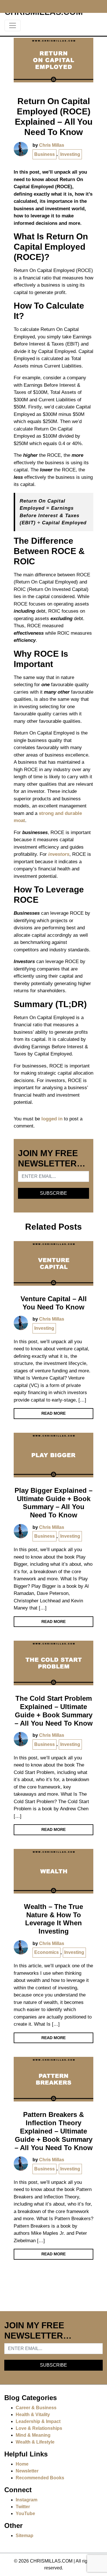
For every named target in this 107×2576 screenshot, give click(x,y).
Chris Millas (52, 145)
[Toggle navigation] (13, 25)
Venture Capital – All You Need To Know (54, 1303)
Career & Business (36, 2408)
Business (45, 154)
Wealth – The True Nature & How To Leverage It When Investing (53, 1919)
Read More (53, 1413)
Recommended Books (40, 2478)
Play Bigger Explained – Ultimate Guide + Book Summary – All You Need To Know (53, 1503)
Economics (47, 1952)
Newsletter (27, 2471)
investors (59, 854)
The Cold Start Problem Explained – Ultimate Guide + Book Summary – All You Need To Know (54, 1711)
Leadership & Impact (38, 2421)
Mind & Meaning (33, 2435)
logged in (52, 1119)
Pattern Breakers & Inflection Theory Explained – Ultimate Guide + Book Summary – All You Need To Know (54, 2131)
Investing (70, 154)
